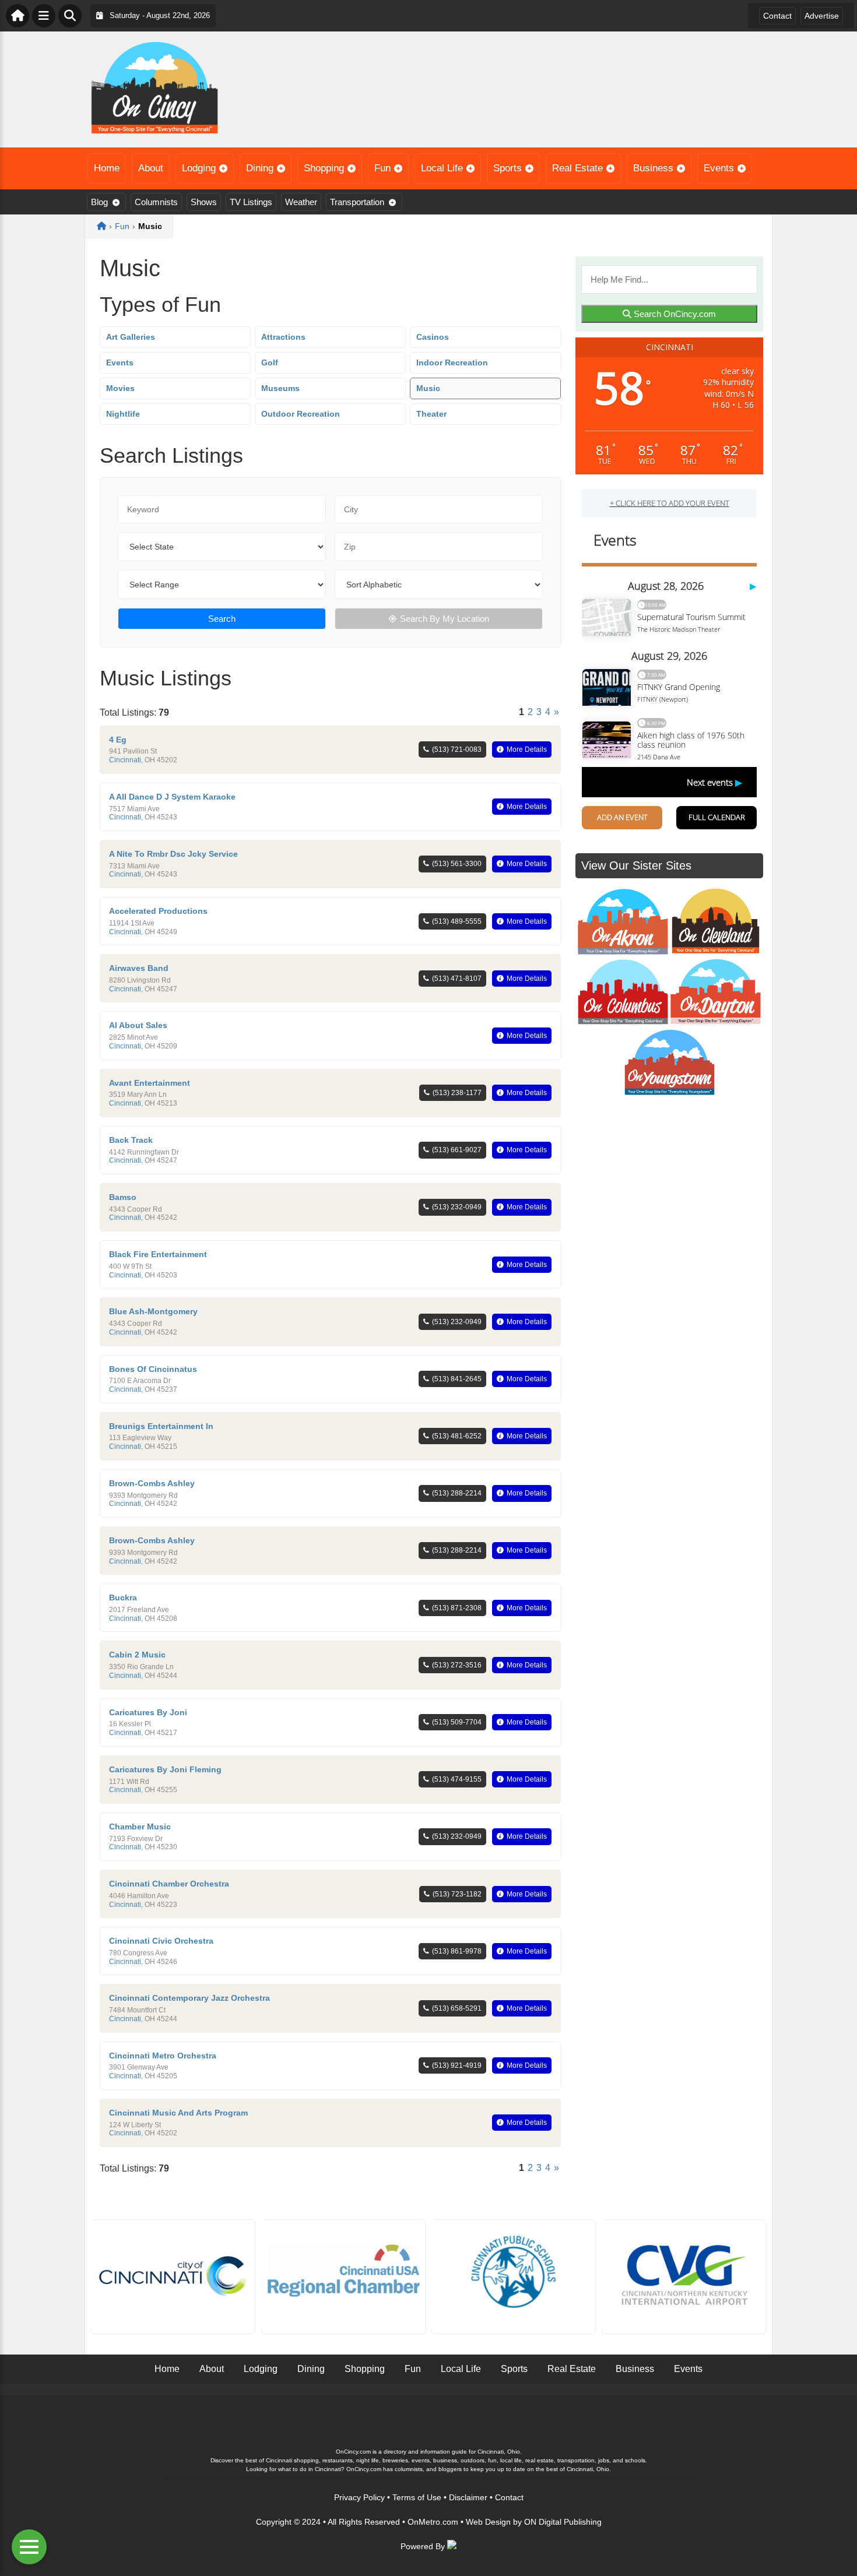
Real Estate (577, 168)
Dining (260, 168)
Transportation (357, 202)
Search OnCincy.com (674, 314)
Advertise (822, 16)
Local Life (442, 168)
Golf (270, 363)
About (151, 168)
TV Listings (251, 202)
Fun (382, 168)
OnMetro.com (433, 2522)
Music (428, 388)
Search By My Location (445, 619)
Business (653, 168)
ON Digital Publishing (563, 2522)
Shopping (324, 168)
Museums (280, 388)
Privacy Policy (359, 2497)
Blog (99, 202)
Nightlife (123, 414)
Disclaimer (468, 2497)
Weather (301, 202)
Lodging (199, 168)
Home (107, 168)
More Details (527, 749)
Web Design (488, 2522)
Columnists (156, 202)
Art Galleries (131, 337)
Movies (120, 388)
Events (719, 168)
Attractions (283, 337)
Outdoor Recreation (301, 414)
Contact (777, 16)
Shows (204, 202)
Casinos (433, 337)
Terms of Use (417, 2497)
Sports (507, 168)
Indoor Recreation (452, 363)
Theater (431, 414)
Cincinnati (125, 760)
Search (222, 619)
